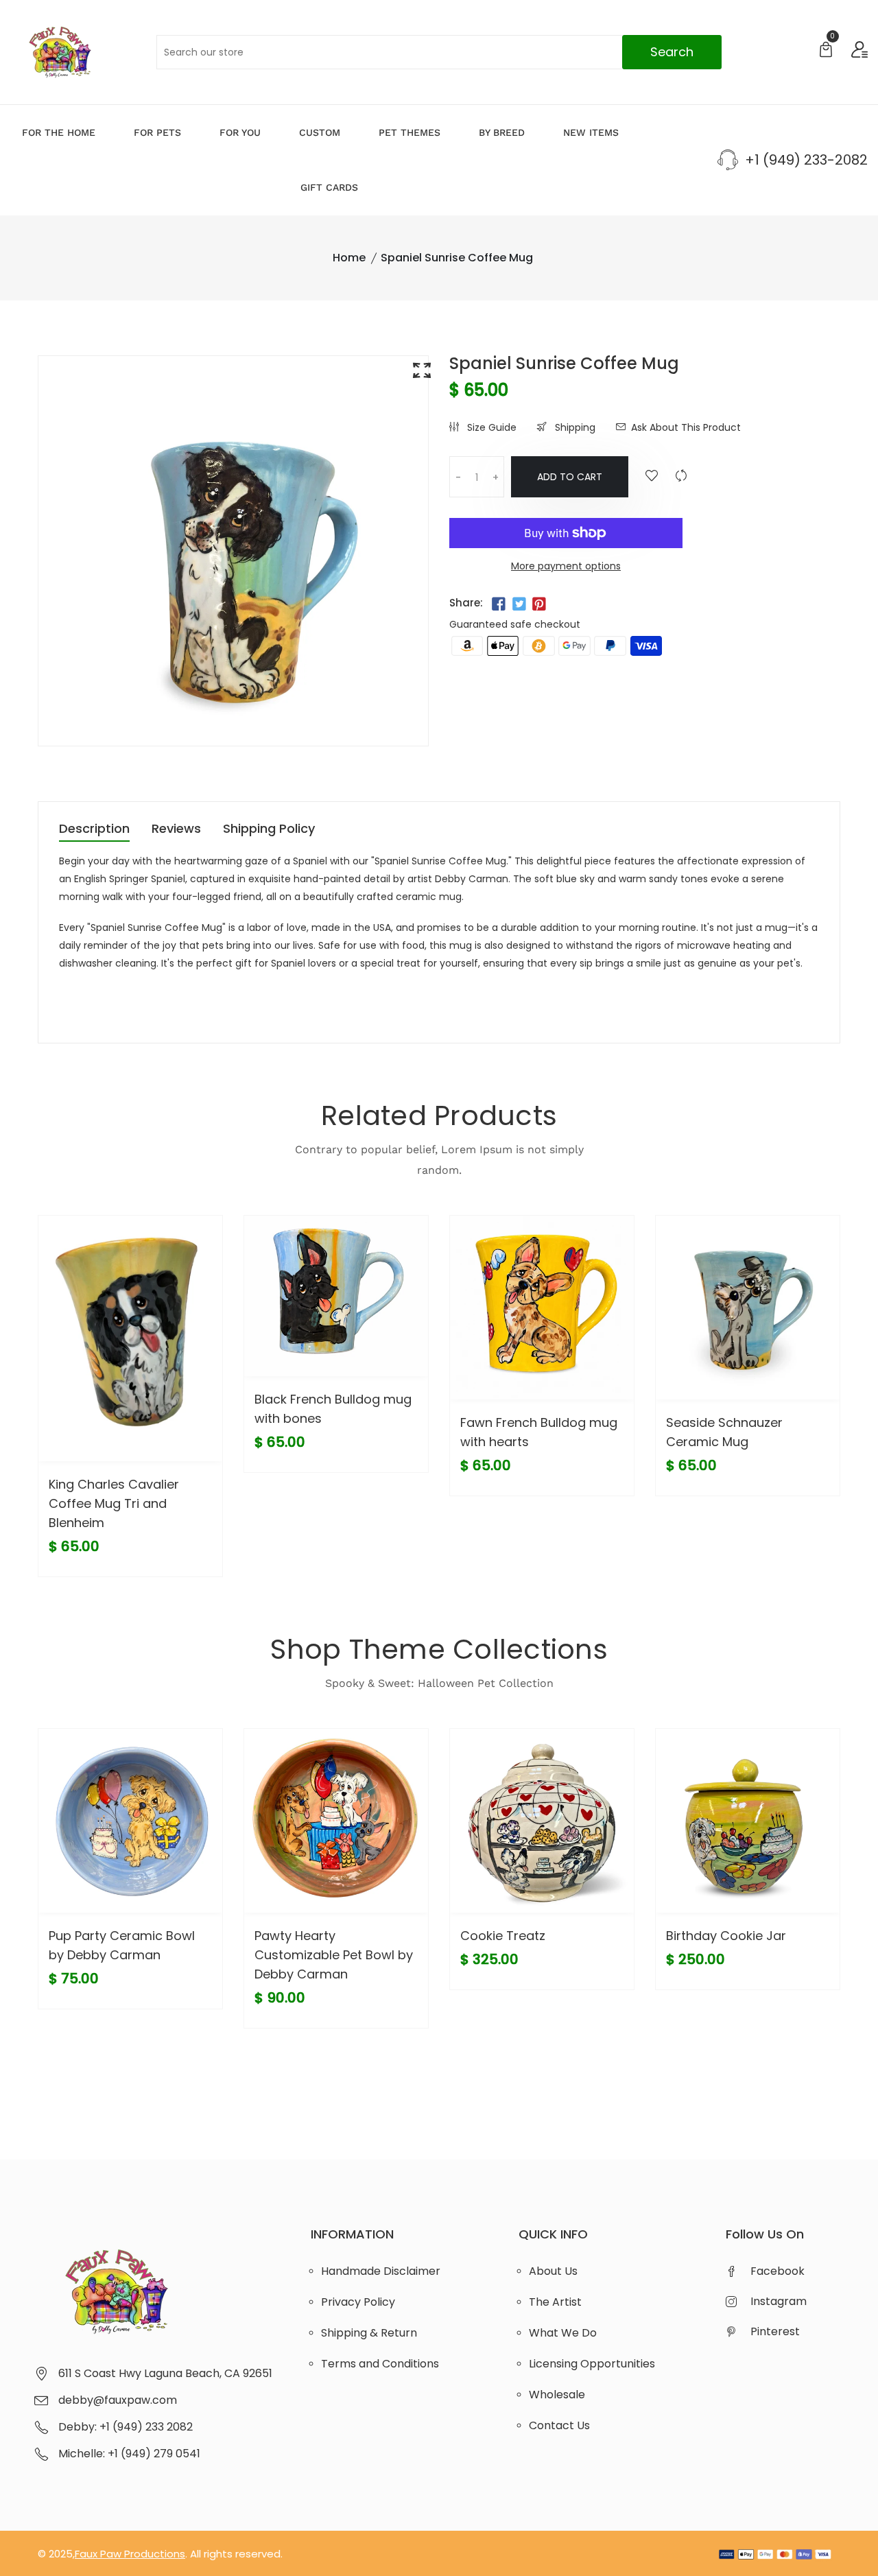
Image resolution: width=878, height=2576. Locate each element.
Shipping (574, 427)
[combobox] (439, 52)
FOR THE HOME (59, 132)
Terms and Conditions (380, 2364)
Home (349, 258)
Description (94, 830)
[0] (826, 51)
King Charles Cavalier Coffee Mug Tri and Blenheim (114, 1503)
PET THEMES (410, 132)
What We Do (563, 2333)
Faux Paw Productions (130, 2554)
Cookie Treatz (503, 1936)
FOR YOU (240, 132)
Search (672, 52)
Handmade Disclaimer (381, 2271)
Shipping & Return (369, 2333)
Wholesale (557, 2395)
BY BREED (502, 132)
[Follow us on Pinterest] (539, 604)
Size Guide (490, 427)
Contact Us (559, 2425)
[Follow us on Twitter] (519, 604)
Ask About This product (686, 427)
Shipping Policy (269, 830)
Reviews (176, 830)
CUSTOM (320, 132)
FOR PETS (157, 132)
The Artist (555, 2302)
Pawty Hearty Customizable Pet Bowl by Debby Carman (334, 1955)
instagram (779, 2301)
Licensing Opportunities (592, 2364)
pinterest (775, 2331)
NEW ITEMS (591, 132)
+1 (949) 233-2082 (806, 160)
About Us (553, 2271)
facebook (778, 2271)
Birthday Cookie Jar (726, 1936)
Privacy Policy (358, 2302)
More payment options (566, 566)
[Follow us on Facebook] (499, 604)
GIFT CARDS (329, 187)
